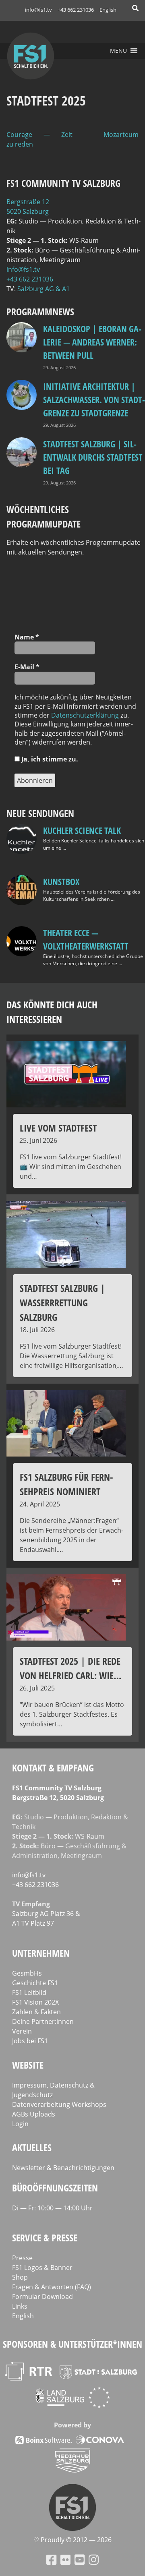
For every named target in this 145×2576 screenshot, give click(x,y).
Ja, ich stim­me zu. (49, 759)
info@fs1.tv (38, 10)
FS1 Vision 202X (35, 2002)
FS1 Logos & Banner (42, 2268)
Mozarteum (121, 134)
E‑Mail (27, 667)
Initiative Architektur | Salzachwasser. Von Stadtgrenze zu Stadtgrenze (94, 399)
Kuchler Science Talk (82, 830)
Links (20, 2306)
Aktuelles (32, 2147)
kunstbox (61, 881)
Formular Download (42, 2297)
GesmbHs (27, 1973)
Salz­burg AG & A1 (43, 289)
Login (20, 2124)
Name (27, 637)
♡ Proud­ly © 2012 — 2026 (72, 2540)
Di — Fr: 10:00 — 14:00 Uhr (52, 2208)
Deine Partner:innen (43, 2021)
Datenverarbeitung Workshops (59, 2104)
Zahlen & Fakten (36, 2012)
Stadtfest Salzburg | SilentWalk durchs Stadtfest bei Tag (93, 457)
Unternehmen (41, 1953)
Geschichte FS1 (35, 1983)
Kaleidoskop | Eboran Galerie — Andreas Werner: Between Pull (92, 342)
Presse (22, 2258)
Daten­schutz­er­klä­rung (85, 715)
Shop (20, 2277)
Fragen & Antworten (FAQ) (52, 2287)
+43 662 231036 (76, 10)
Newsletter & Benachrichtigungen (63, 2168)
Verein (22, 2031)
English (108, 10)
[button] (118, 51)
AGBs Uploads (34, 2114)
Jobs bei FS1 (30, 2041)
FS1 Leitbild (29, 1993)
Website (28, 2065)
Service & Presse (45, 2238)
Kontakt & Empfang (53, 1768)
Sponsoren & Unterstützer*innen (72, 2344)
